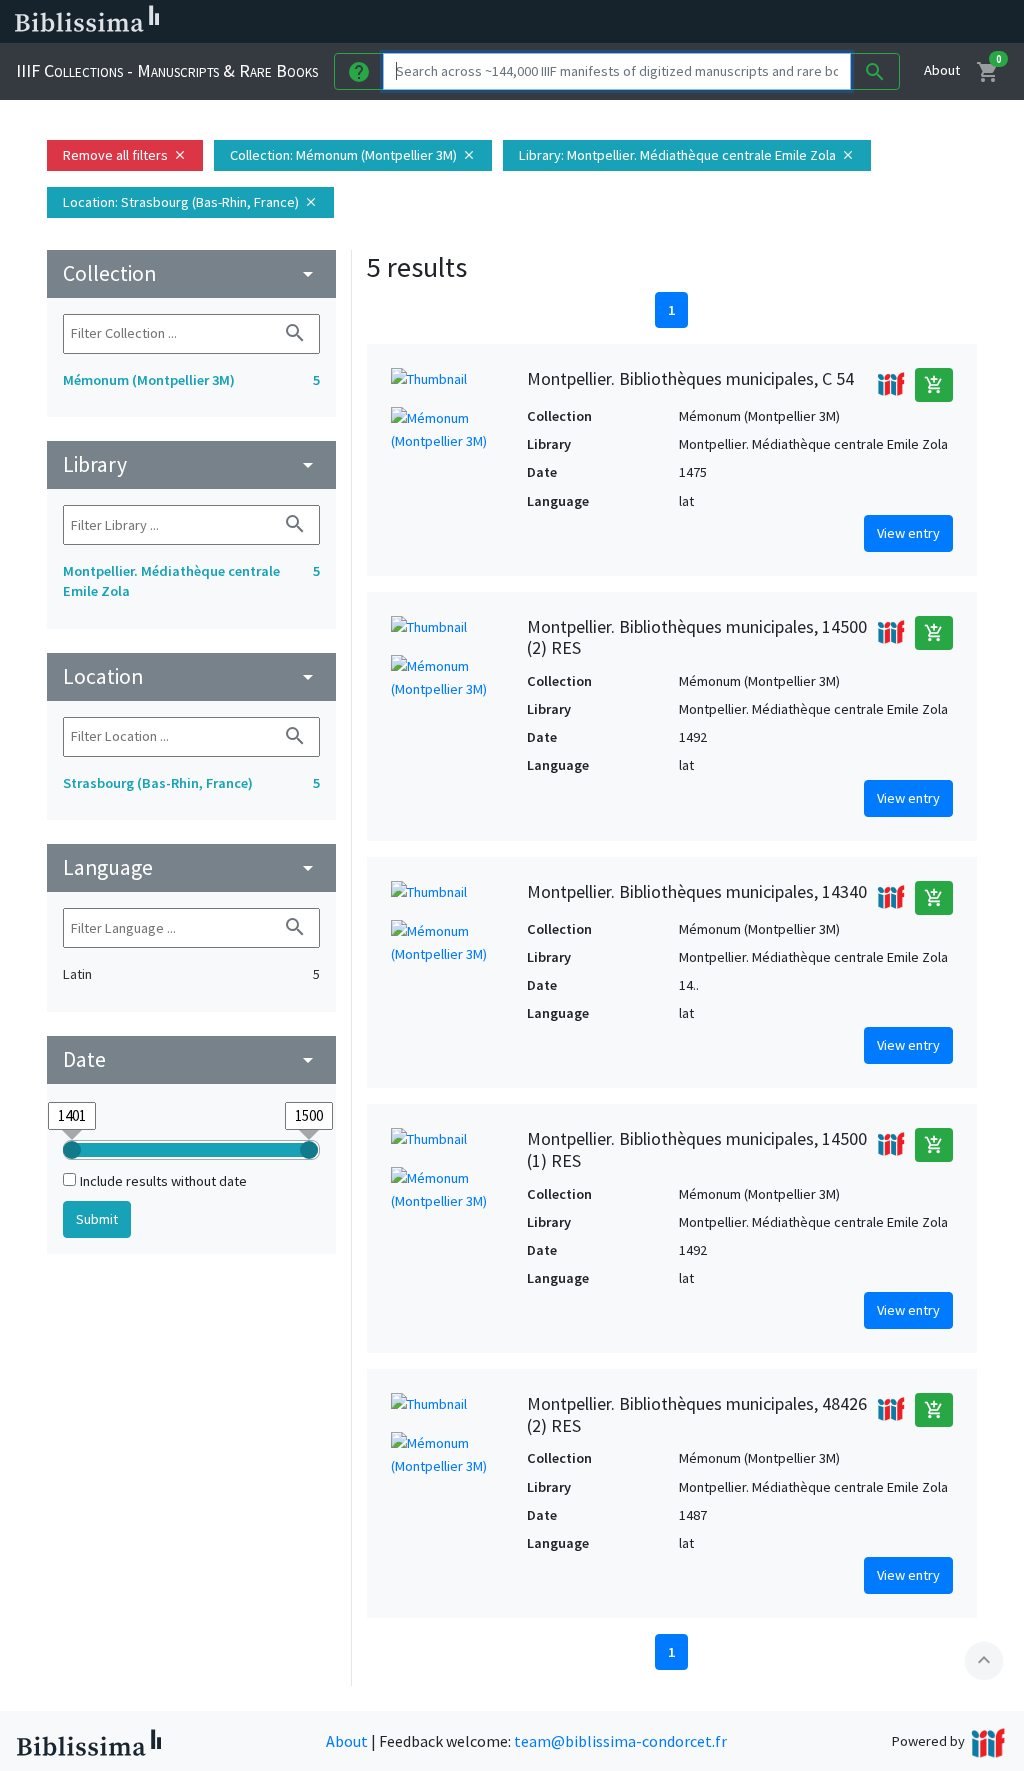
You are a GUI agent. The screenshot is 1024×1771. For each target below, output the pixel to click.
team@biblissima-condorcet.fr (620, 1741)
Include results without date (163, 1181)
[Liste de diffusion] (748, 22)
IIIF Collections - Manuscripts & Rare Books (167, 70)
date (191, 1059)
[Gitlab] (940, 22)
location (191, 676)
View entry (908, 533)
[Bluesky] (812, 22)
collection (191, 273)
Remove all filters (125, 155)
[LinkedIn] (780, 22)
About (942, 70)
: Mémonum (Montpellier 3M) (353, 155)
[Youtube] (876, 22)
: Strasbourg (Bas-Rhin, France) (190, 202)
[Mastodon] (844, 22)
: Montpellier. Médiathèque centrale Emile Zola (687, 155)
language (191, 867)
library (191, 464)
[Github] (908, 22)
